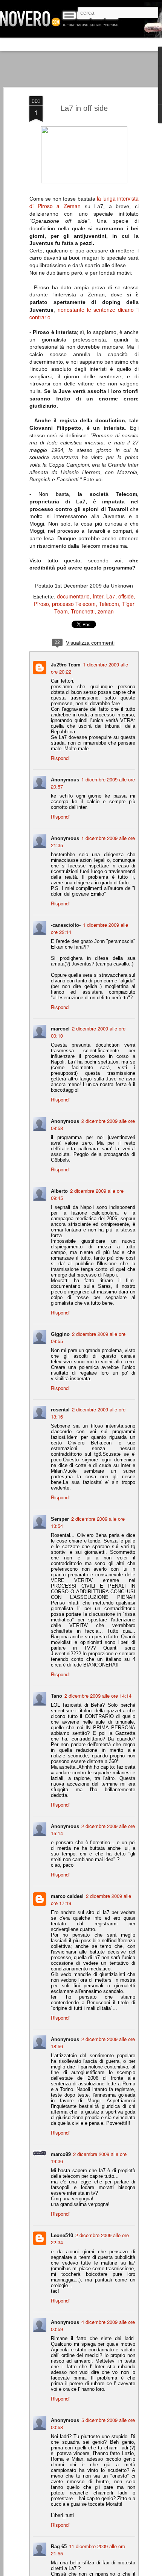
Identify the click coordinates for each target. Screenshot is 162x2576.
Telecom (109, 604)
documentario (73, 596)
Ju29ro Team (66, 664)
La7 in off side (84, 108)
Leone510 (62, 2235)
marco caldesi (67, 1896)
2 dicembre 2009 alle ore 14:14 (98, 1696)
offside (126, 596)
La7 (111, 596)
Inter (98, 596)
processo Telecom (74, 604)
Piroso (41, 604)
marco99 (61, 2154)
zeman (106, 611)
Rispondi (60, 758)
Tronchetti (83, 611)
